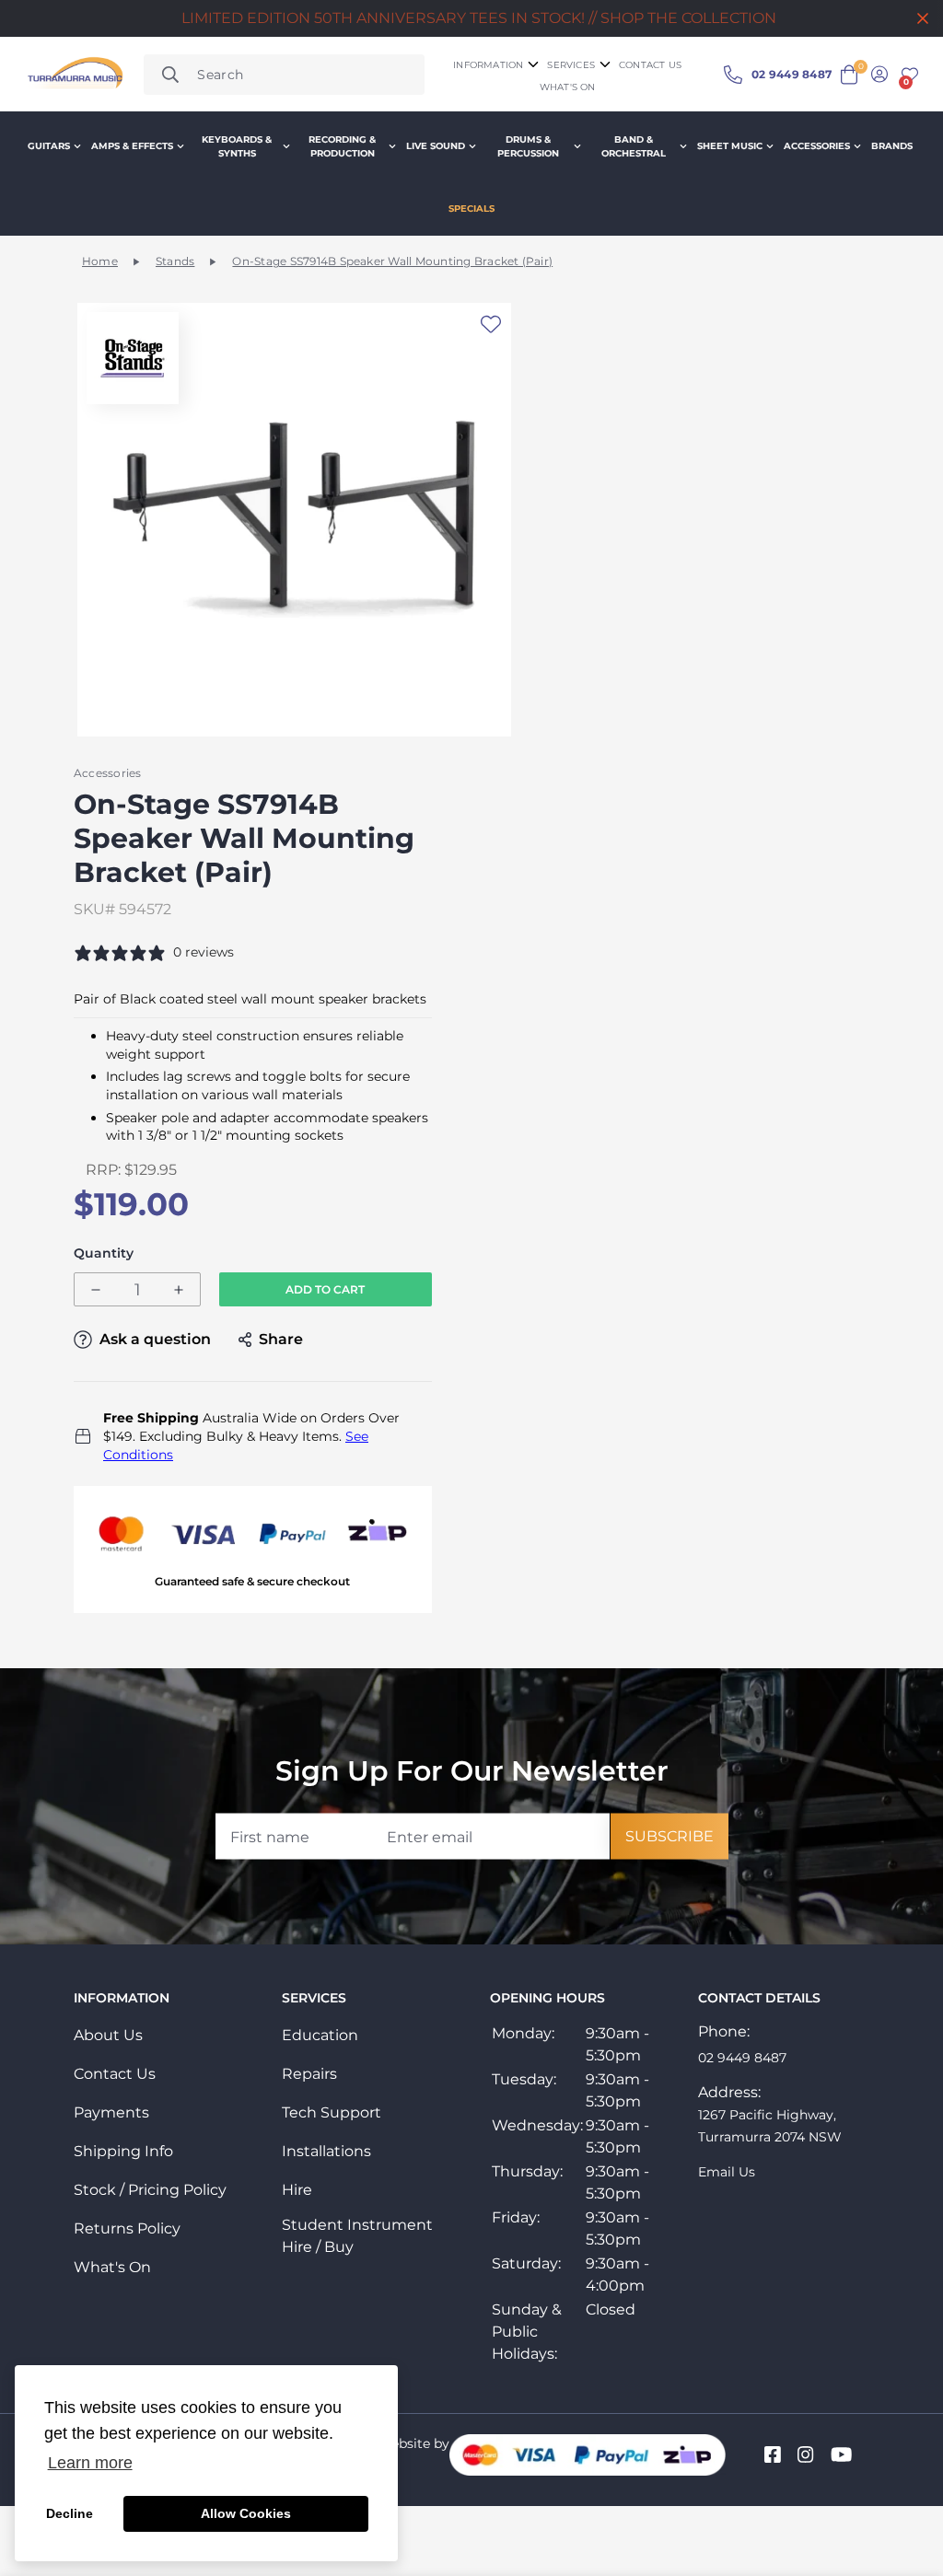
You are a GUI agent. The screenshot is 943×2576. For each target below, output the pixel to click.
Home (100, 261)
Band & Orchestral (634, 146)
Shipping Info (123, 2151)
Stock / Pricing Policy (150, 2190)
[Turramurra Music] (74, 75)
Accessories (817, 146)
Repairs (309, 2074)
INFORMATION (488, 65)
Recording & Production (342, 146)
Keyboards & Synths (237, 146)
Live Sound (436, 146)
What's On (112, 2267)
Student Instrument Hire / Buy (357, 2236)
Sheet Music (730, 146)
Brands (892, 146)
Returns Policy (127, 2228)
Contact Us (115, 2074)
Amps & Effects (132, 146)
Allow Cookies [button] (246, 2513)
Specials (471, 209)
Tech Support (332, 2112)
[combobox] (284, 75)
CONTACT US (650, 65)
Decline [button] (70, 2513)
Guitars (49, 146)
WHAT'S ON (568, 87)
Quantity (104, 1253)
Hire (297, 2190)
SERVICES (571, 65)
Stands (175, 261)
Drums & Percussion (528, 146)
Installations (326, 2151)
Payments (111, 2112)
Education (320, 2035)
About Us (108, 2035)
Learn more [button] (90, 2463)
